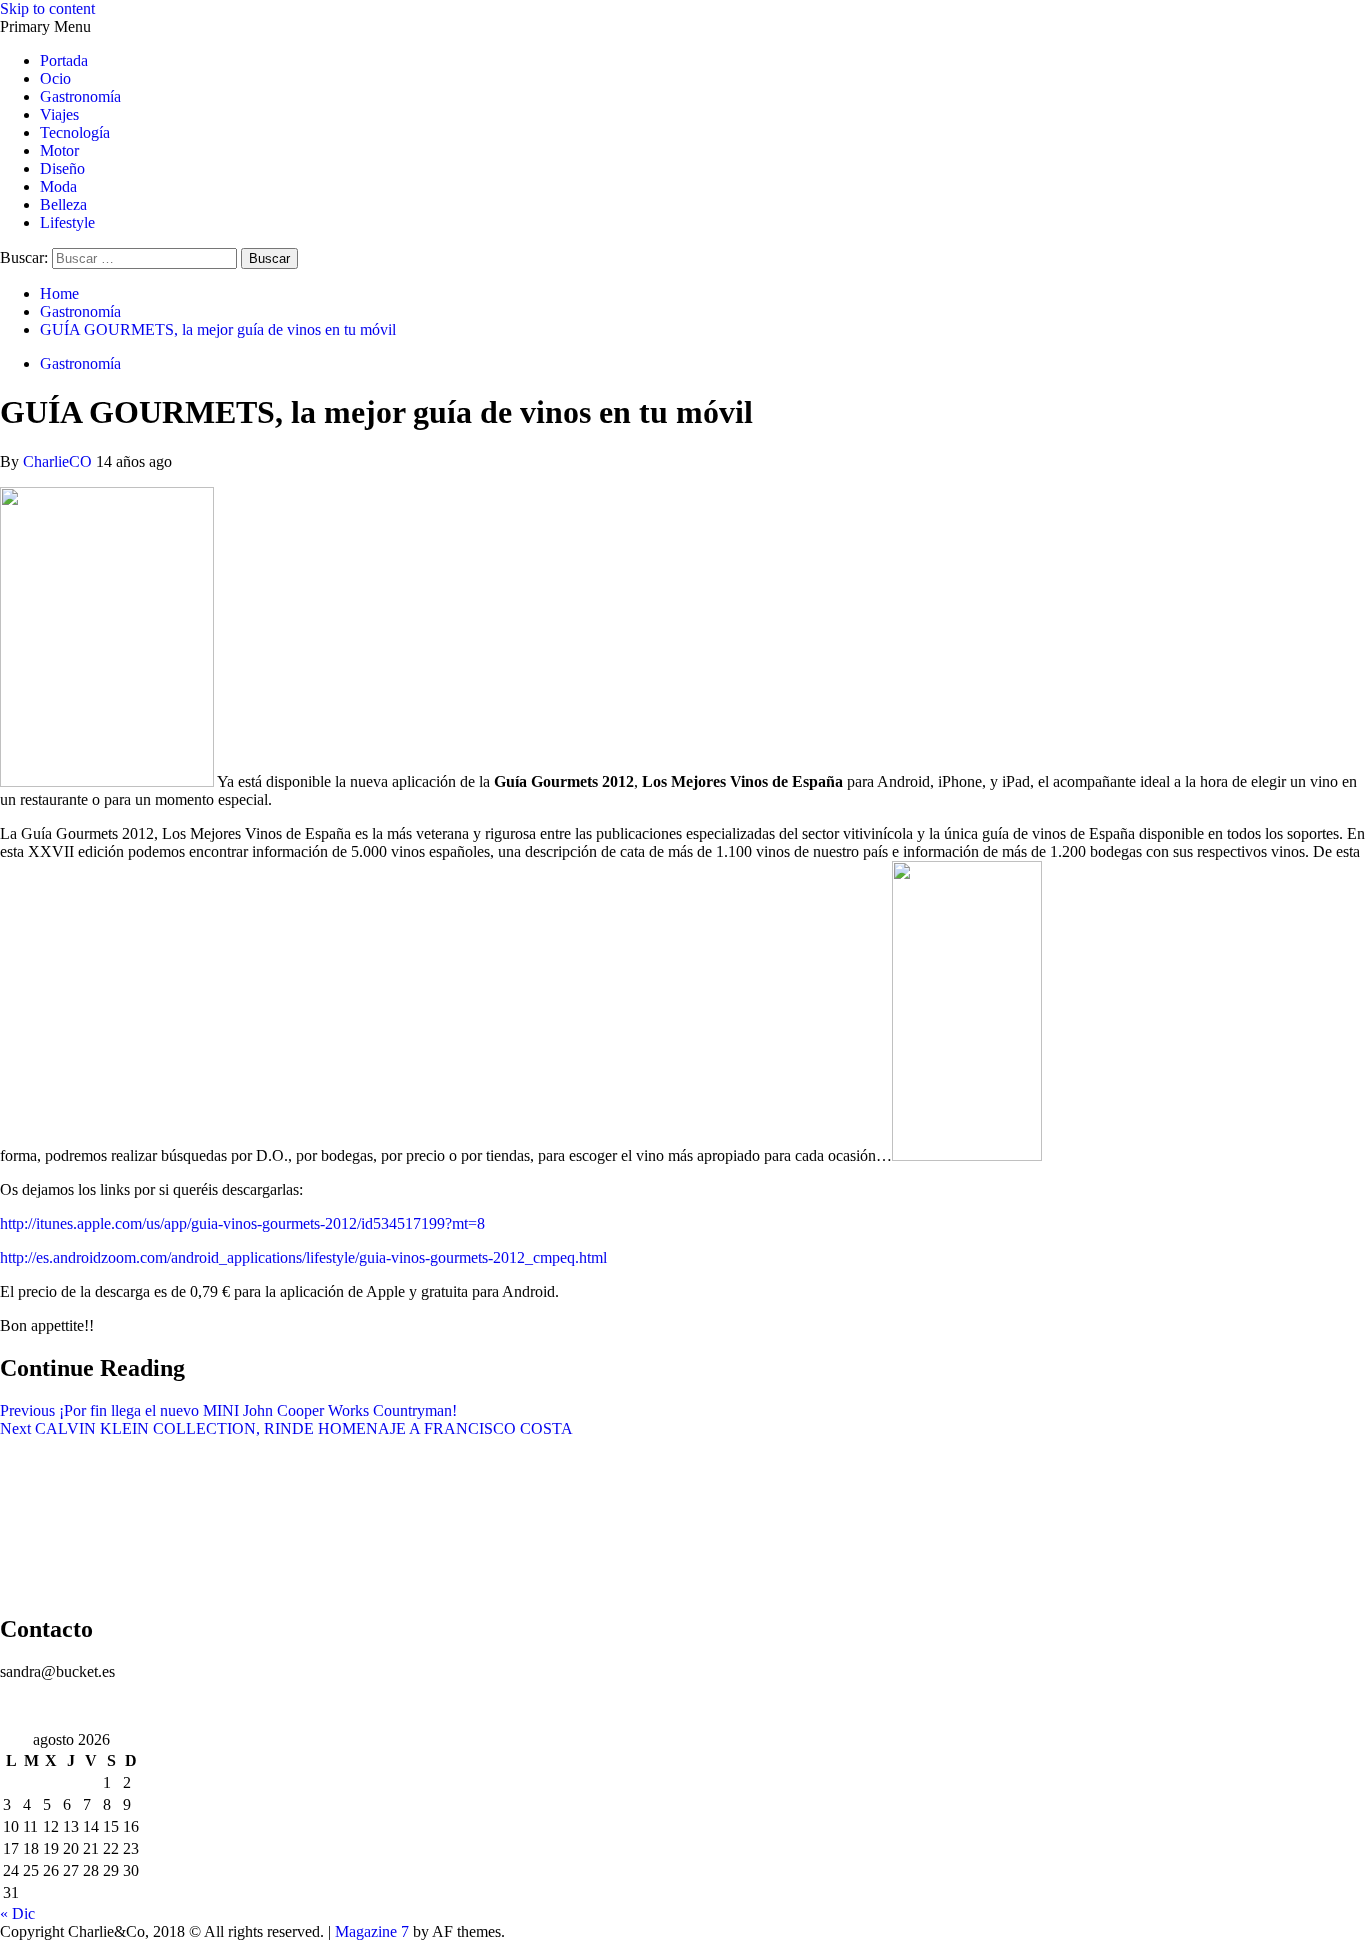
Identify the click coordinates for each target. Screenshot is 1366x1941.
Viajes (59, 114)
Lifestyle (67, 222)
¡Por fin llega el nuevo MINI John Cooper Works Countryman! (228, 1410)
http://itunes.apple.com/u (77, 1223)
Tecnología (75, 132)
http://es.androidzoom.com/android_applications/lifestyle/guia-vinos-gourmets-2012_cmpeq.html (303, 1257)
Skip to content (47, 8)
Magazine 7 (372, 1931)
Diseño (62, 168)
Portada (64, 60)
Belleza (63, 204)
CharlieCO (59, 461)
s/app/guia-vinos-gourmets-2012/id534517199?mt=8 (319, 1223)
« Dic (17, 1913)
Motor (59, 150)
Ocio (55, 78)
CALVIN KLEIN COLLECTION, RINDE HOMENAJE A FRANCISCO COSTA (286, 1428)
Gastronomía (80, 96)
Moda (58, 186)
